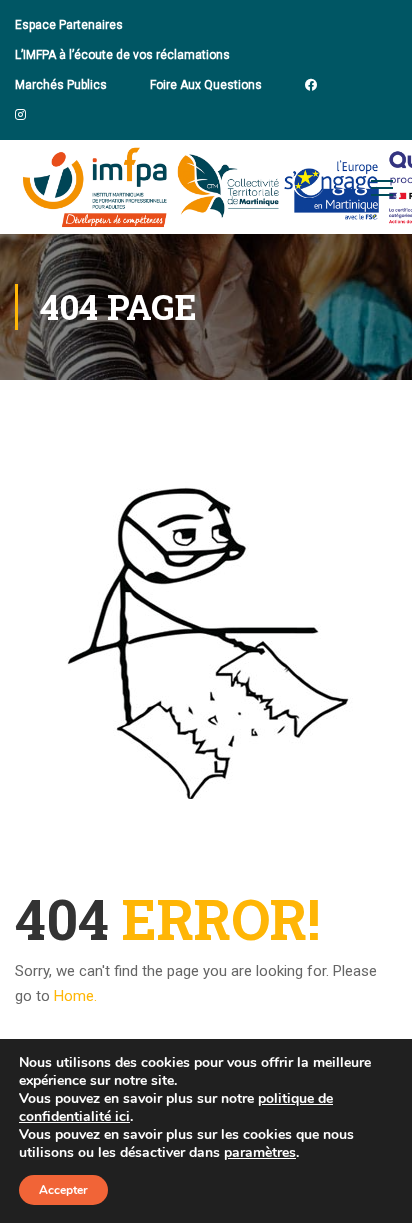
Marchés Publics (61, 85)
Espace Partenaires (69, 25)
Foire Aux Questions (206, 85)
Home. (75, 996)
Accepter (63, 1190)
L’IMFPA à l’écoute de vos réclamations (122, 55)
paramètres (260, 1153)
